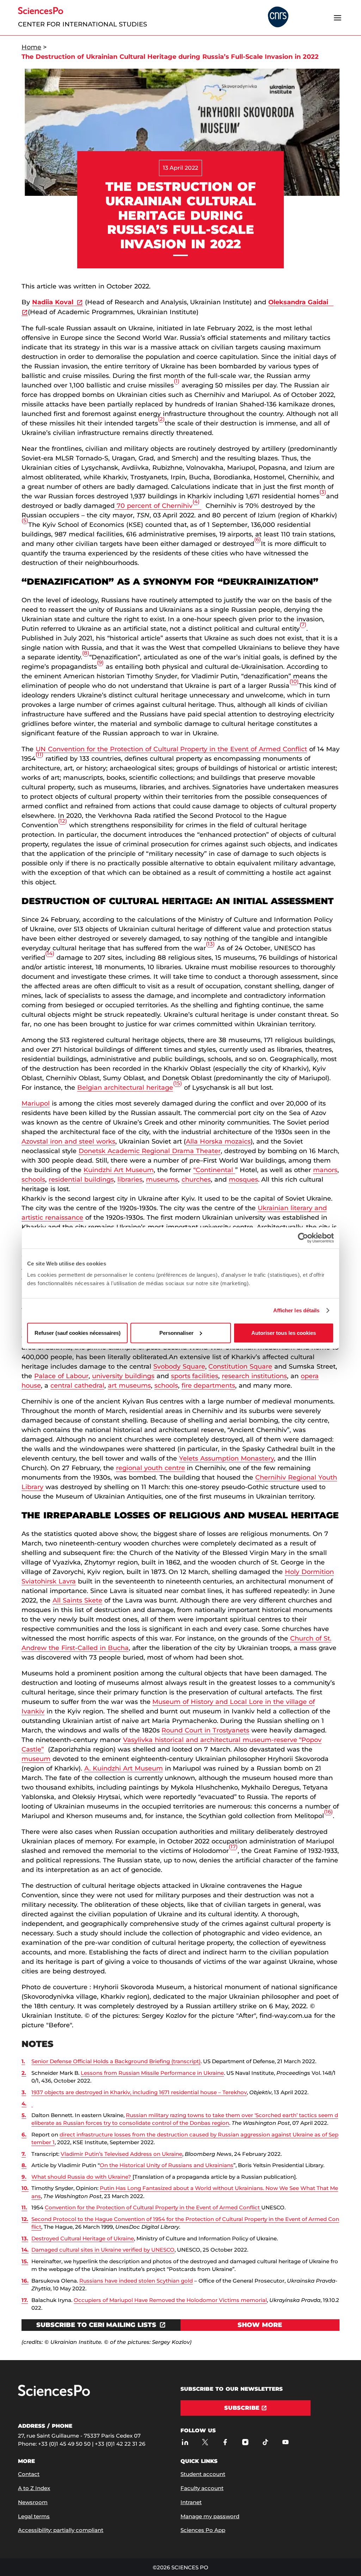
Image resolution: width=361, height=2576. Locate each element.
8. (24, 2165)
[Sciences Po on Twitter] (205, 2442)
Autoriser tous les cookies (284, 1333)
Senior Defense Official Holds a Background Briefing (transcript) (116, 2061)
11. (24, 2207)
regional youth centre (151, 1468)
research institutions (254, 1376)
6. (24, 2135)
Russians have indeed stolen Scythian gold (136, 2281)
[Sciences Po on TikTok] (265, 2442)
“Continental (214, 1170)
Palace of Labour (61, 1376)
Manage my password (210, 2516)
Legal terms (34, 2516)
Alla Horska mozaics (218, 1141)
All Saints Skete (77, 1600)
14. (25, 2250)
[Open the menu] (338, 18)
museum (36, 1759)
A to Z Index (34, 2488)
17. (25, 2300)
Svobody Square (179, 1367)
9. (24, 2177)
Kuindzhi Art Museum (119, 1170)
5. (24, 2115)
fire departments (209, 1386)
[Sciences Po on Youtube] (285, 2442)
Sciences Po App (203, 2530)
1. (23, 2061)
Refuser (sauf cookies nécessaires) (78, 1333)
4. (24, 2104)
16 (328, 1812)
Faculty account (202, 2488)
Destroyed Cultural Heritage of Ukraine (83, 2238)
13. (25, 2238)
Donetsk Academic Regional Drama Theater (150, 1151)
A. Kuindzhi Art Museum (124, 1768)
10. (25, 2188)
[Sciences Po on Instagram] (245, 2442)
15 (178, 1083)
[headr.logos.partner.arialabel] (278, 17)
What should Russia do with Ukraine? (82, 2177)
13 (210, 944)
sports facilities (195, 1376)
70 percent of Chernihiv (157, 506)
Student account (203, 2474)
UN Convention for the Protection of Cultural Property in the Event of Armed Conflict (171, 749)
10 (294, 681)
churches (196, 1180)
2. (24, 2073)
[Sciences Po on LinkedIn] (185, 2442)
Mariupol (36, 1103)
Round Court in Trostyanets (205, 1730)
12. (25, 2219)
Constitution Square (240, 1367)
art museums (129, 1386)
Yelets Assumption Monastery (227, 1458)
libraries (130, 1180)
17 (233, 1846)
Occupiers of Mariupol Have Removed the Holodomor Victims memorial (170, 2300)
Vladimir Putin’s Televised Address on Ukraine (121, 2154)
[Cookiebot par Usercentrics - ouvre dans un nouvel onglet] (303, 1238)
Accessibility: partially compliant (61, 2530)
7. (24, 2154)
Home (31, 47)
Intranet (191, 2502)
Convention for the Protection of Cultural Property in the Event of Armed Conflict (153, 2207)
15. (25, 2261)
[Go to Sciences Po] (54, 2394)
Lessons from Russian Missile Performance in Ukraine (152, 2073)
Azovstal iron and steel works (68, 1141)
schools (33, 1180)
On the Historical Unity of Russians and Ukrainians (167, 2165)
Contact (29, 2474)
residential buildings (81, 1180)
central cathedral (77, 1386)
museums (162, 1180)
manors (325, 1170)
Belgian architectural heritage (125, 1088)
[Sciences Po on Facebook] (225, 2442)
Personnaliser (176, 1333)
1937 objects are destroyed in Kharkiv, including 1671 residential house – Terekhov (139, 2092)
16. (25, 2281)
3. (24, 2092)
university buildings (123, 1376)
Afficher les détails (296, 1310)
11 (39, 754)
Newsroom (33, 2502)
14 (50, 953)
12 (63, 821)
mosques (243, 1180)
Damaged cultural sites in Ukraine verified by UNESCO (103, 2250)
